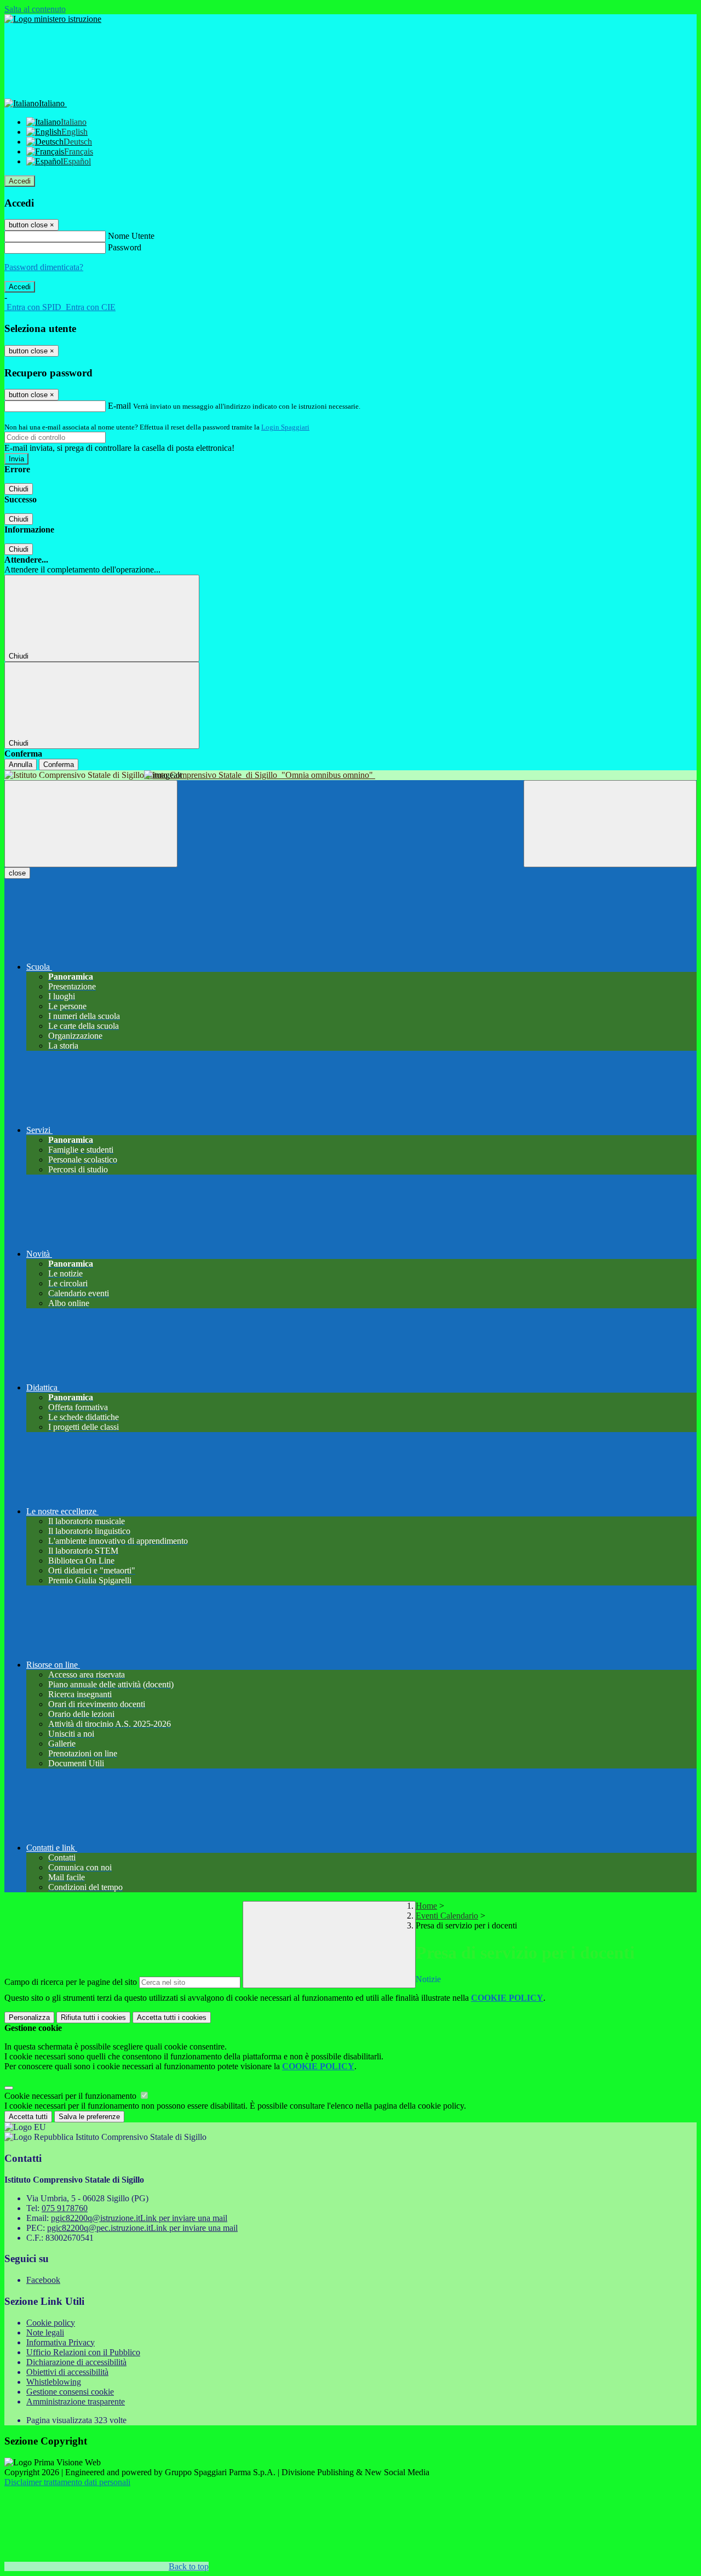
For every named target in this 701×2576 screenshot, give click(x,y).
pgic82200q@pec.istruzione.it (142, 2228)
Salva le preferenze (89, 2117)
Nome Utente (131, 236)
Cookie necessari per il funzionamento (71, 2096)
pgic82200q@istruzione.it (139, 2218)
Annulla (21, 765)
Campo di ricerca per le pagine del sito (71, 1982)
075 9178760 (65, 2208)
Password (125, 247)
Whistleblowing (54, 2382)
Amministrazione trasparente (76, 2402)
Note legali (45, 2332)
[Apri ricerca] (610, 824)
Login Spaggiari (285, 427)
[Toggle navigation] (91, 824)
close (17, 873)
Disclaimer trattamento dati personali (67, 2482)
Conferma (59, 765)
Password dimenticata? (44, 267)
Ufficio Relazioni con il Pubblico (83, 2352)
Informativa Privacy (61, 2342)
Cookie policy (51, 2323)
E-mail (119, 406)
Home (426, 1906)
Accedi (20, 181)
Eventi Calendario (447, 1916)
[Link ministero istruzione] (53, 19)
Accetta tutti (172, 2017)
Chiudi (19, 489)
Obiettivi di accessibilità (67, 2372)
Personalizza (29, 2017)
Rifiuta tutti (93, 2017)
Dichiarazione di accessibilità (76, 2362)
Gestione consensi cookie (70, 2392)
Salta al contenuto (35, 9)
